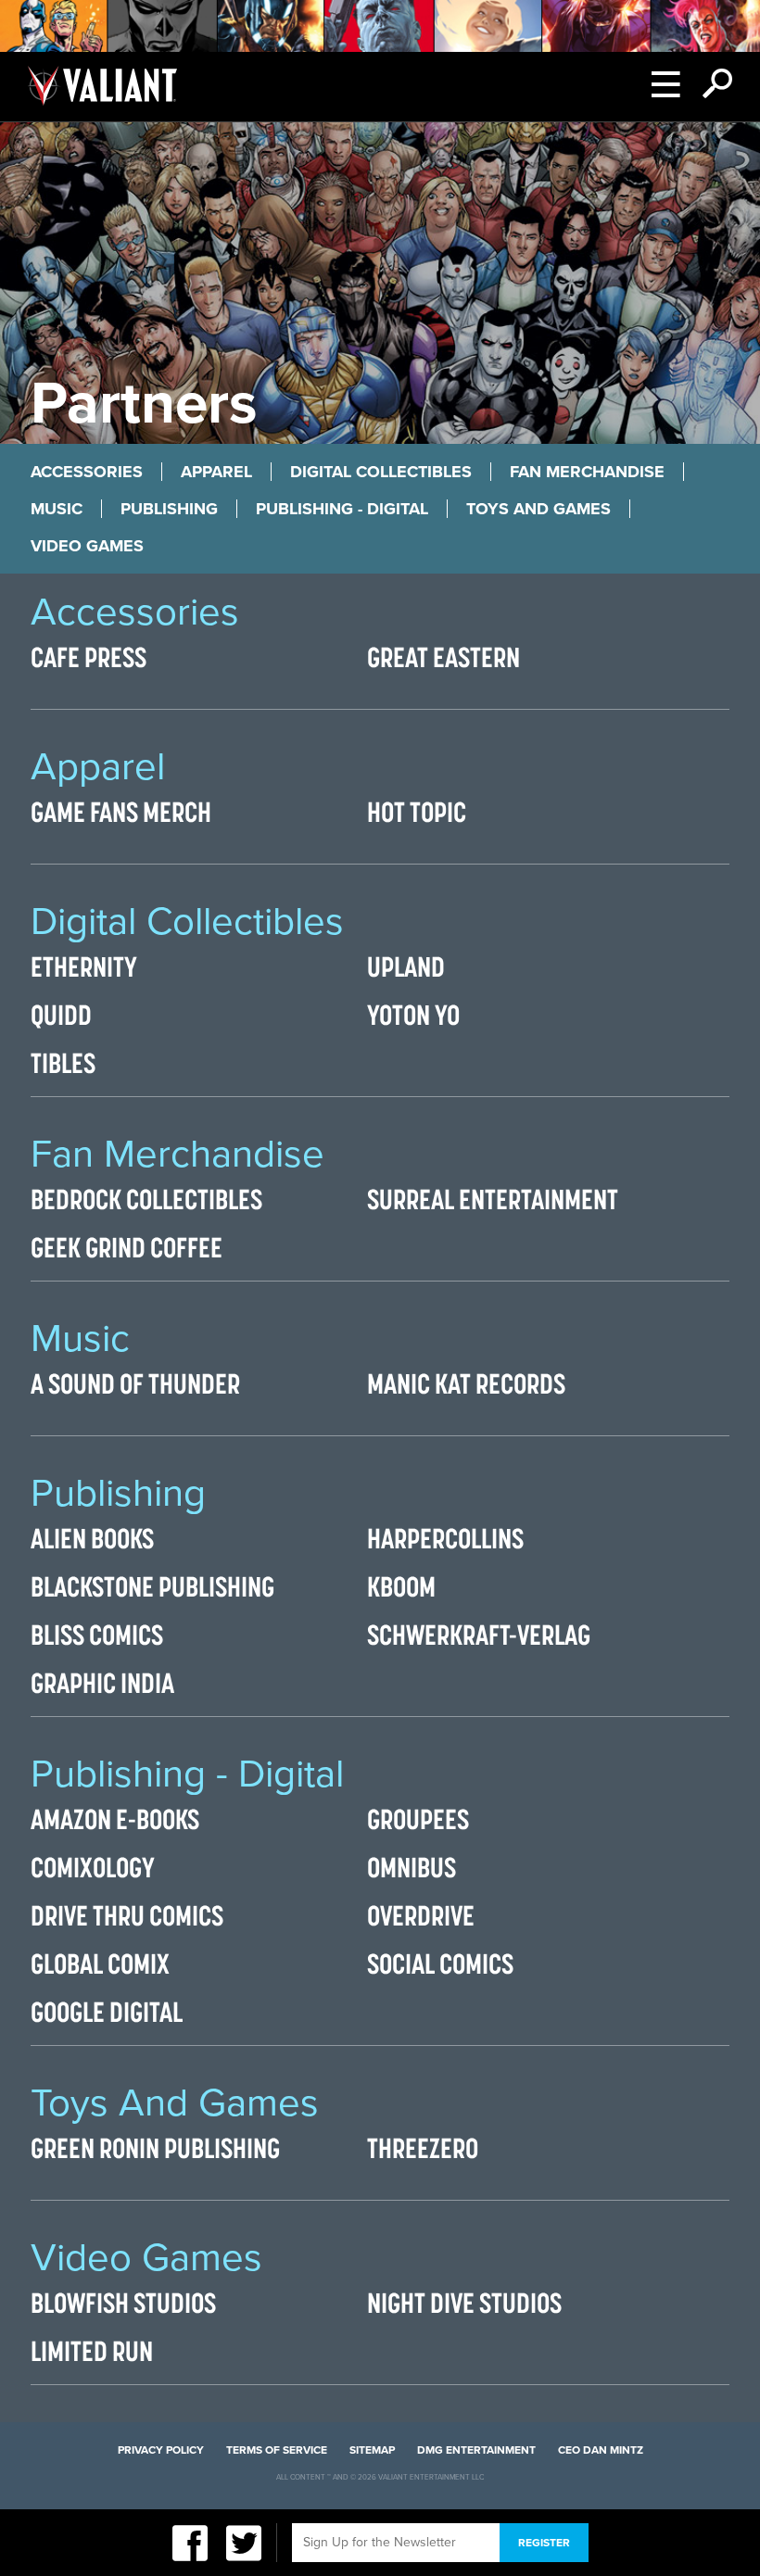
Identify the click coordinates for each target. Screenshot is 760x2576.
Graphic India (102, 1683)
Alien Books (92, 1538)
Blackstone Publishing (152, 1586)
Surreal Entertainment (493, 1199)
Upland (406, 966)
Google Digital (107, 2012)
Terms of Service (277, 2450)
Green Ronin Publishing (155, 2148)
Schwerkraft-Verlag (479, 1635)
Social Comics (440, 1964)
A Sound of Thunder (135, 1383)
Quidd (61, 1015)
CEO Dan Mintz (601, 2450)
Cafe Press (89, 657)
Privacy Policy (161, 2450)
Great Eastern (443, 657)
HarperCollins (445, 1538)
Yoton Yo (413, 1015)
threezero (423, 2148)
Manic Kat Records (466, 1383)
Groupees (418, 1819)
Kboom (401, 1586)
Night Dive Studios (464, 2303)
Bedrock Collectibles (146, 1199)
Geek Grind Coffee (127, 1247)
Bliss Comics (97, 1635)
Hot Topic (417, 812)
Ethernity (84, 966)
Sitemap (372, 2450)
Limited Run (92, 2351)
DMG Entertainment (476, 2450)
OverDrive (421, 1915)
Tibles (63, 1063)
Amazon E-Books (115, 1819)
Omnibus (412, 1867)
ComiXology (93, 1867)
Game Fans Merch (121, 812)
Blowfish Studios (123, 2303)
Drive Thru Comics (127, 1915)
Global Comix (100, 1964)
